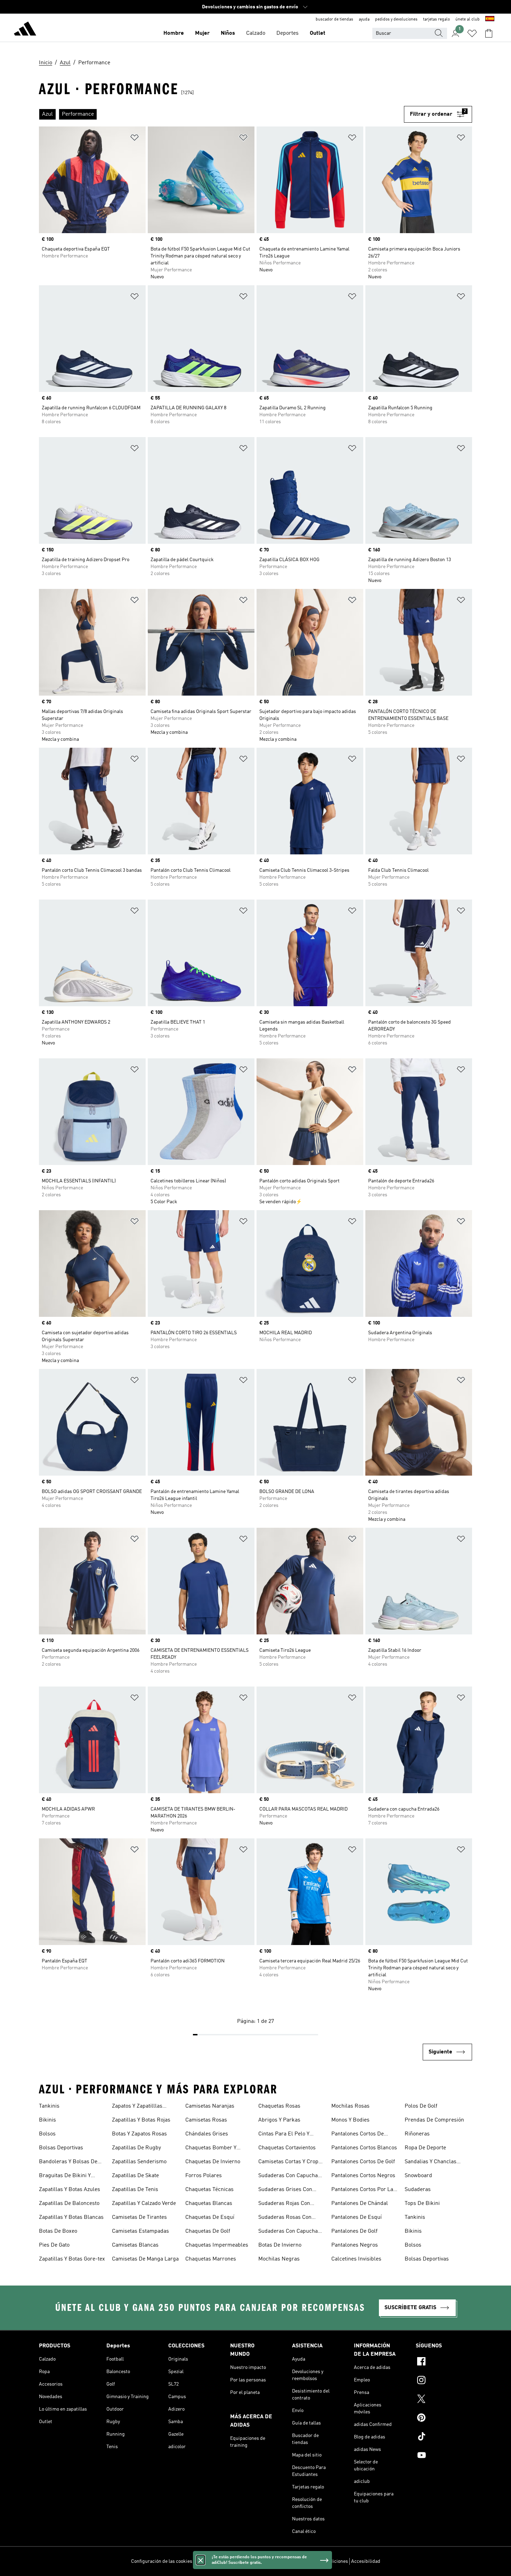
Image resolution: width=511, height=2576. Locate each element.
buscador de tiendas (334, 19)
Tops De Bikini (422, 2204)
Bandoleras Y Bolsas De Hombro (68, 2163)
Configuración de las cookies (162, 2561)
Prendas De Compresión (434, 2120)
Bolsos (47, 2134)
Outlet (318, 33)
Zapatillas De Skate (135, 2176)
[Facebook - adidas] (444, 2362)
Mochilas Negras (279, 2259)
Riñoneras (417, 2134)
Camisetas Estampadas (140, 2231)
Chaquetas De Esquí (210, 2217)
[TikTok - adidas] (444, 2437)
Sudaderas (418, 2190)
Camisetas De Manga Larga (145, 2259)
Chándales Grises (207, 2134)
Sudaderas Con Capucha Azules (288, 2176)
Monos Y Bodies (350, 2120)
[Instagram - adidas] (444, 2381)
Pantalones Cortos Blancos (364, 2148)
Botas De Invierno (280, 2245)
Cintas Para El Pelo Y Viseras (284, 2135)
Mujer (202, 33)
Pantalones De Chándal (360, 2204)
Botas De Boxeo (58, 2231)
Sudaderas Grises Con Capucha (285, 2190)
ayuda (364, 19)
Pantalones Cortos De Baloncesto (358, 2135)
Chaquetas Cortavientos (287, 2148)
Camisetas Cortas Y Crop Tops (288, 2163)
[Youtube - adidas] (444, 2456)
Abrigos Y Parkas (279, 2120)
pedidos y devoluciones (396, 19)
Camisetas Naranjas (210, 2106)
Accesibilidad (366, 2561)
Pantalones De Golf (354, 2231)
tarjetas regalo (436, 19)
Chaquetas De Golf (208, 2231)
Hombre (174, 33)
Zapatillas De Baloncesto (69, 2204)
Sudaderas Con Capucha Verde (288, 2232)
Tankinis (49, 2106)
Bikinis (47, 2120)
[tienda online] (25, 30)
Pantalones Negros (355, 2245)
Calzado (256, 33)
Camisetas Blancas (135, 2245)
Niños (228, 33)
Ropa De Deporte (425, 2148)
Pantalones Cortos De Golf (363, 2162)
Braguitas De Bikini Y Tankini (65, 2176)
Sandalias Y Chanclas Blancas (431, 2163)
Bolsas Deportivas (61, 2148)
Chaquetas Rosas (279, 2106)
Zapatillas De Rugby (136, 2148)
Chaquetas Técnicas (209, 2190)
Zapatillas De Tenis (135, 2190)
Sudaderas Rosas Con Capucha (285, 2218)
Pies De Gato (54, 2245)
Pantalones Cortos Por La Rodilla (362, 2190)
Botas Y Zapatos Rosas (139, 2134)
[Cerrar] (201, 2560)
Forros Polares (204, 2176)
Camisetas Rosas (206, 2120)
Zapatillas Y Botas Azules (70, 2190)
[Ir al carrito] (489, 33)
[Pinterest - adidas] (444, 2419)
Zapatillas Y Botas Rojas (141, 2120)
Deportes (287, 33)
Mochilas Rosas (350, 2106)
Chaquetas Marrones (211, 2259)
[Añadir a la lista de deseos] (135, 139)
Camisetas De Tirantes (139, 2217)
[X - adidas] (444, 2400)
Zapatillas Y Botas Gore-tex (72, 2259)
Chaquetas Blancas (209, 2204)
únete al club (468, 19)
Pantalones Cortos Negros (363, 2176)
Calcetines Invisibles (356, 2259)
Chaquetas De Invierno (213, 2162)
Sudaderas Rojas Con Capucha (284, 2204)
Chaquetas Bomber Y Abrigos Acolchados (211, 2149)
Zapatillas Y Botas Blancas (71, 2217)
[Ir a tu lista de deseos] (472, 33)
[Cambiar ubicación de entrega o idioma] (490, 19)
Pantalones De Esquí (356, 2217)
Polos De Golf (421, 2106)
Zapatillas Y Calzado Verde (144, 2204)
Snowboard (418, 2176)
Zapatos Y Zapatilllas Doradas (137, 2107)
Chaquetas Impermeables (217, 2245)
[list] (221, 114)
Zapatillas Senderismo (139, 2162)
